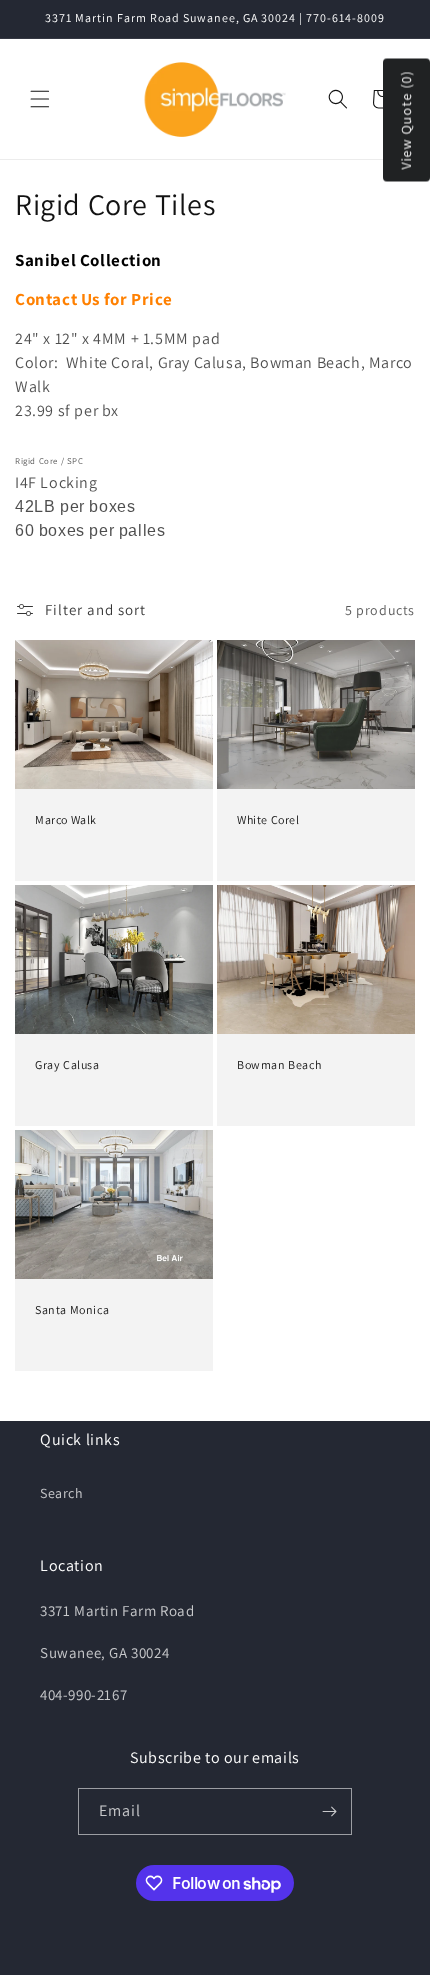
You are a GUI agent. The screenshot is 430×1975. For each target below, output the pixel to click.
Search (62, 1493)
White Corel (268, 819)
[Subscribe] (329, 1811)
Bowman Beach (279, 1064)
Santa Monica (72, 1309)
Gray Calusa (67, 1064)
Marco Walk (66, 819)
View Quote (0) (406, 120)
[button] (40, 99)
